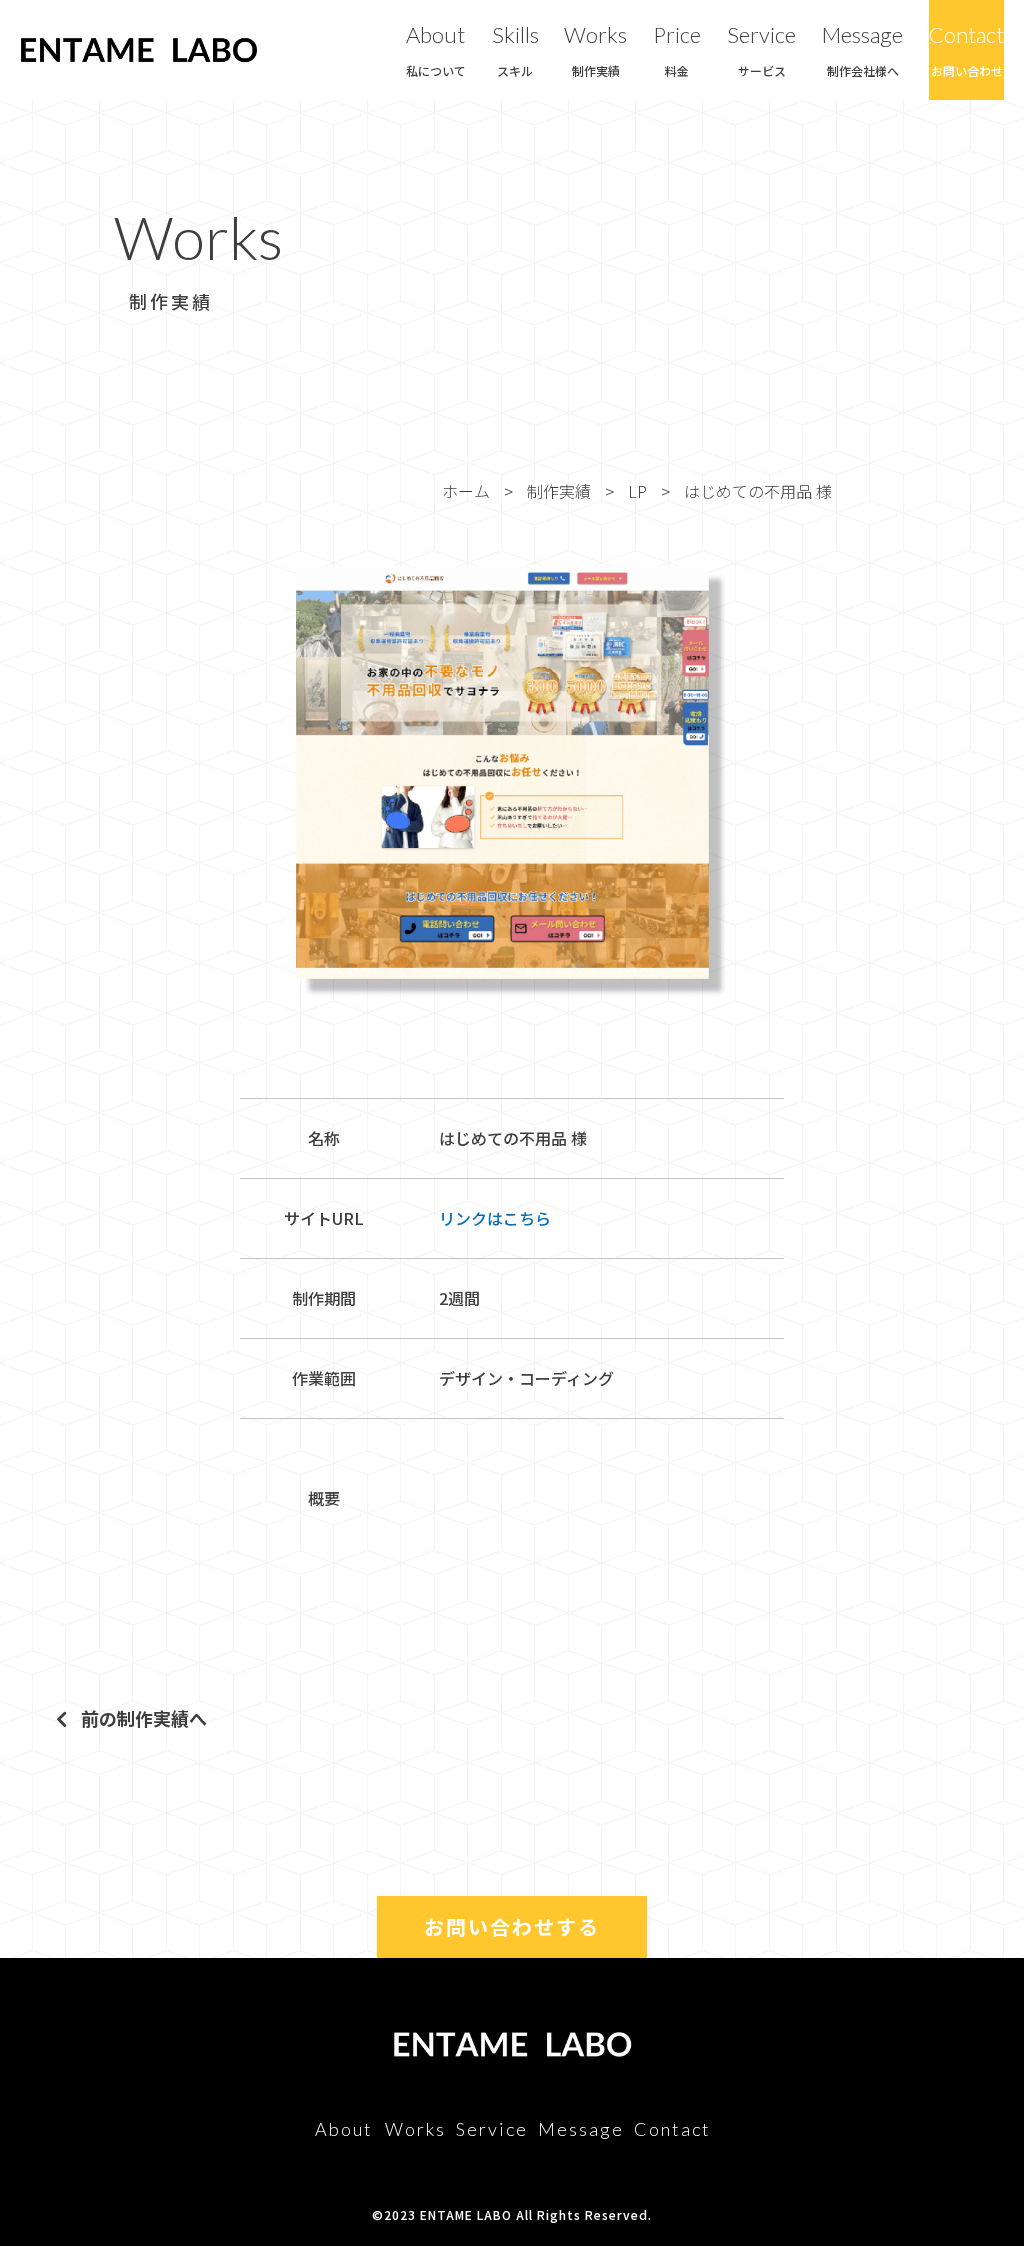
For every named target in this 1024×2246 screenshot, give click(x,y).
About (436, 49)
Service (761, 49)
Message (862, 49)
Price (677, 49)
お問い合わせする (512, 1926)
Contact (966, 49)
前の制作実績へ (142, 1718)
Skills (515, 49)
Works (595, 49)
